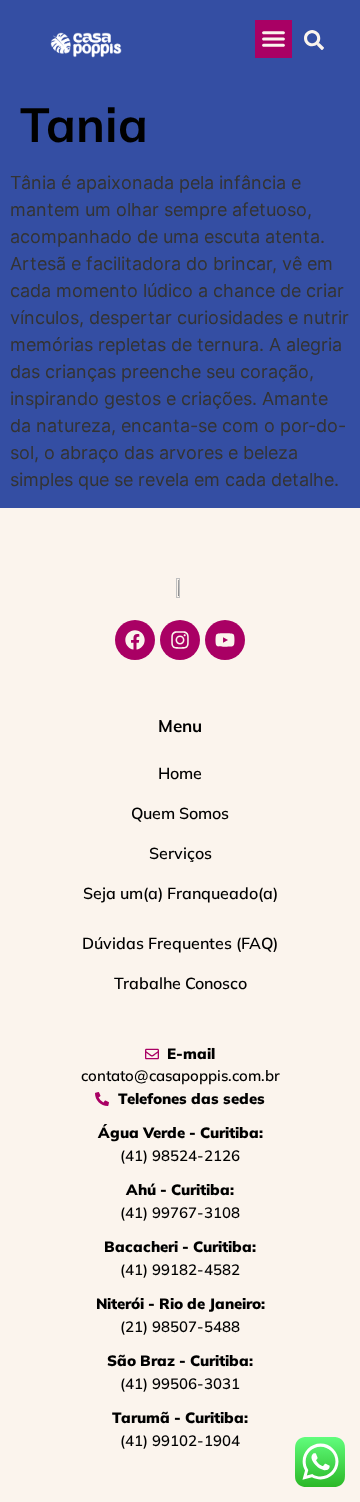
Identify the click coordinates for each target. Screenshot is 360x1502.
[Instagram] (180, 640)
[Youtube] (225, 640)
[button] (274, 39)
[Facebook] (135, 640)
